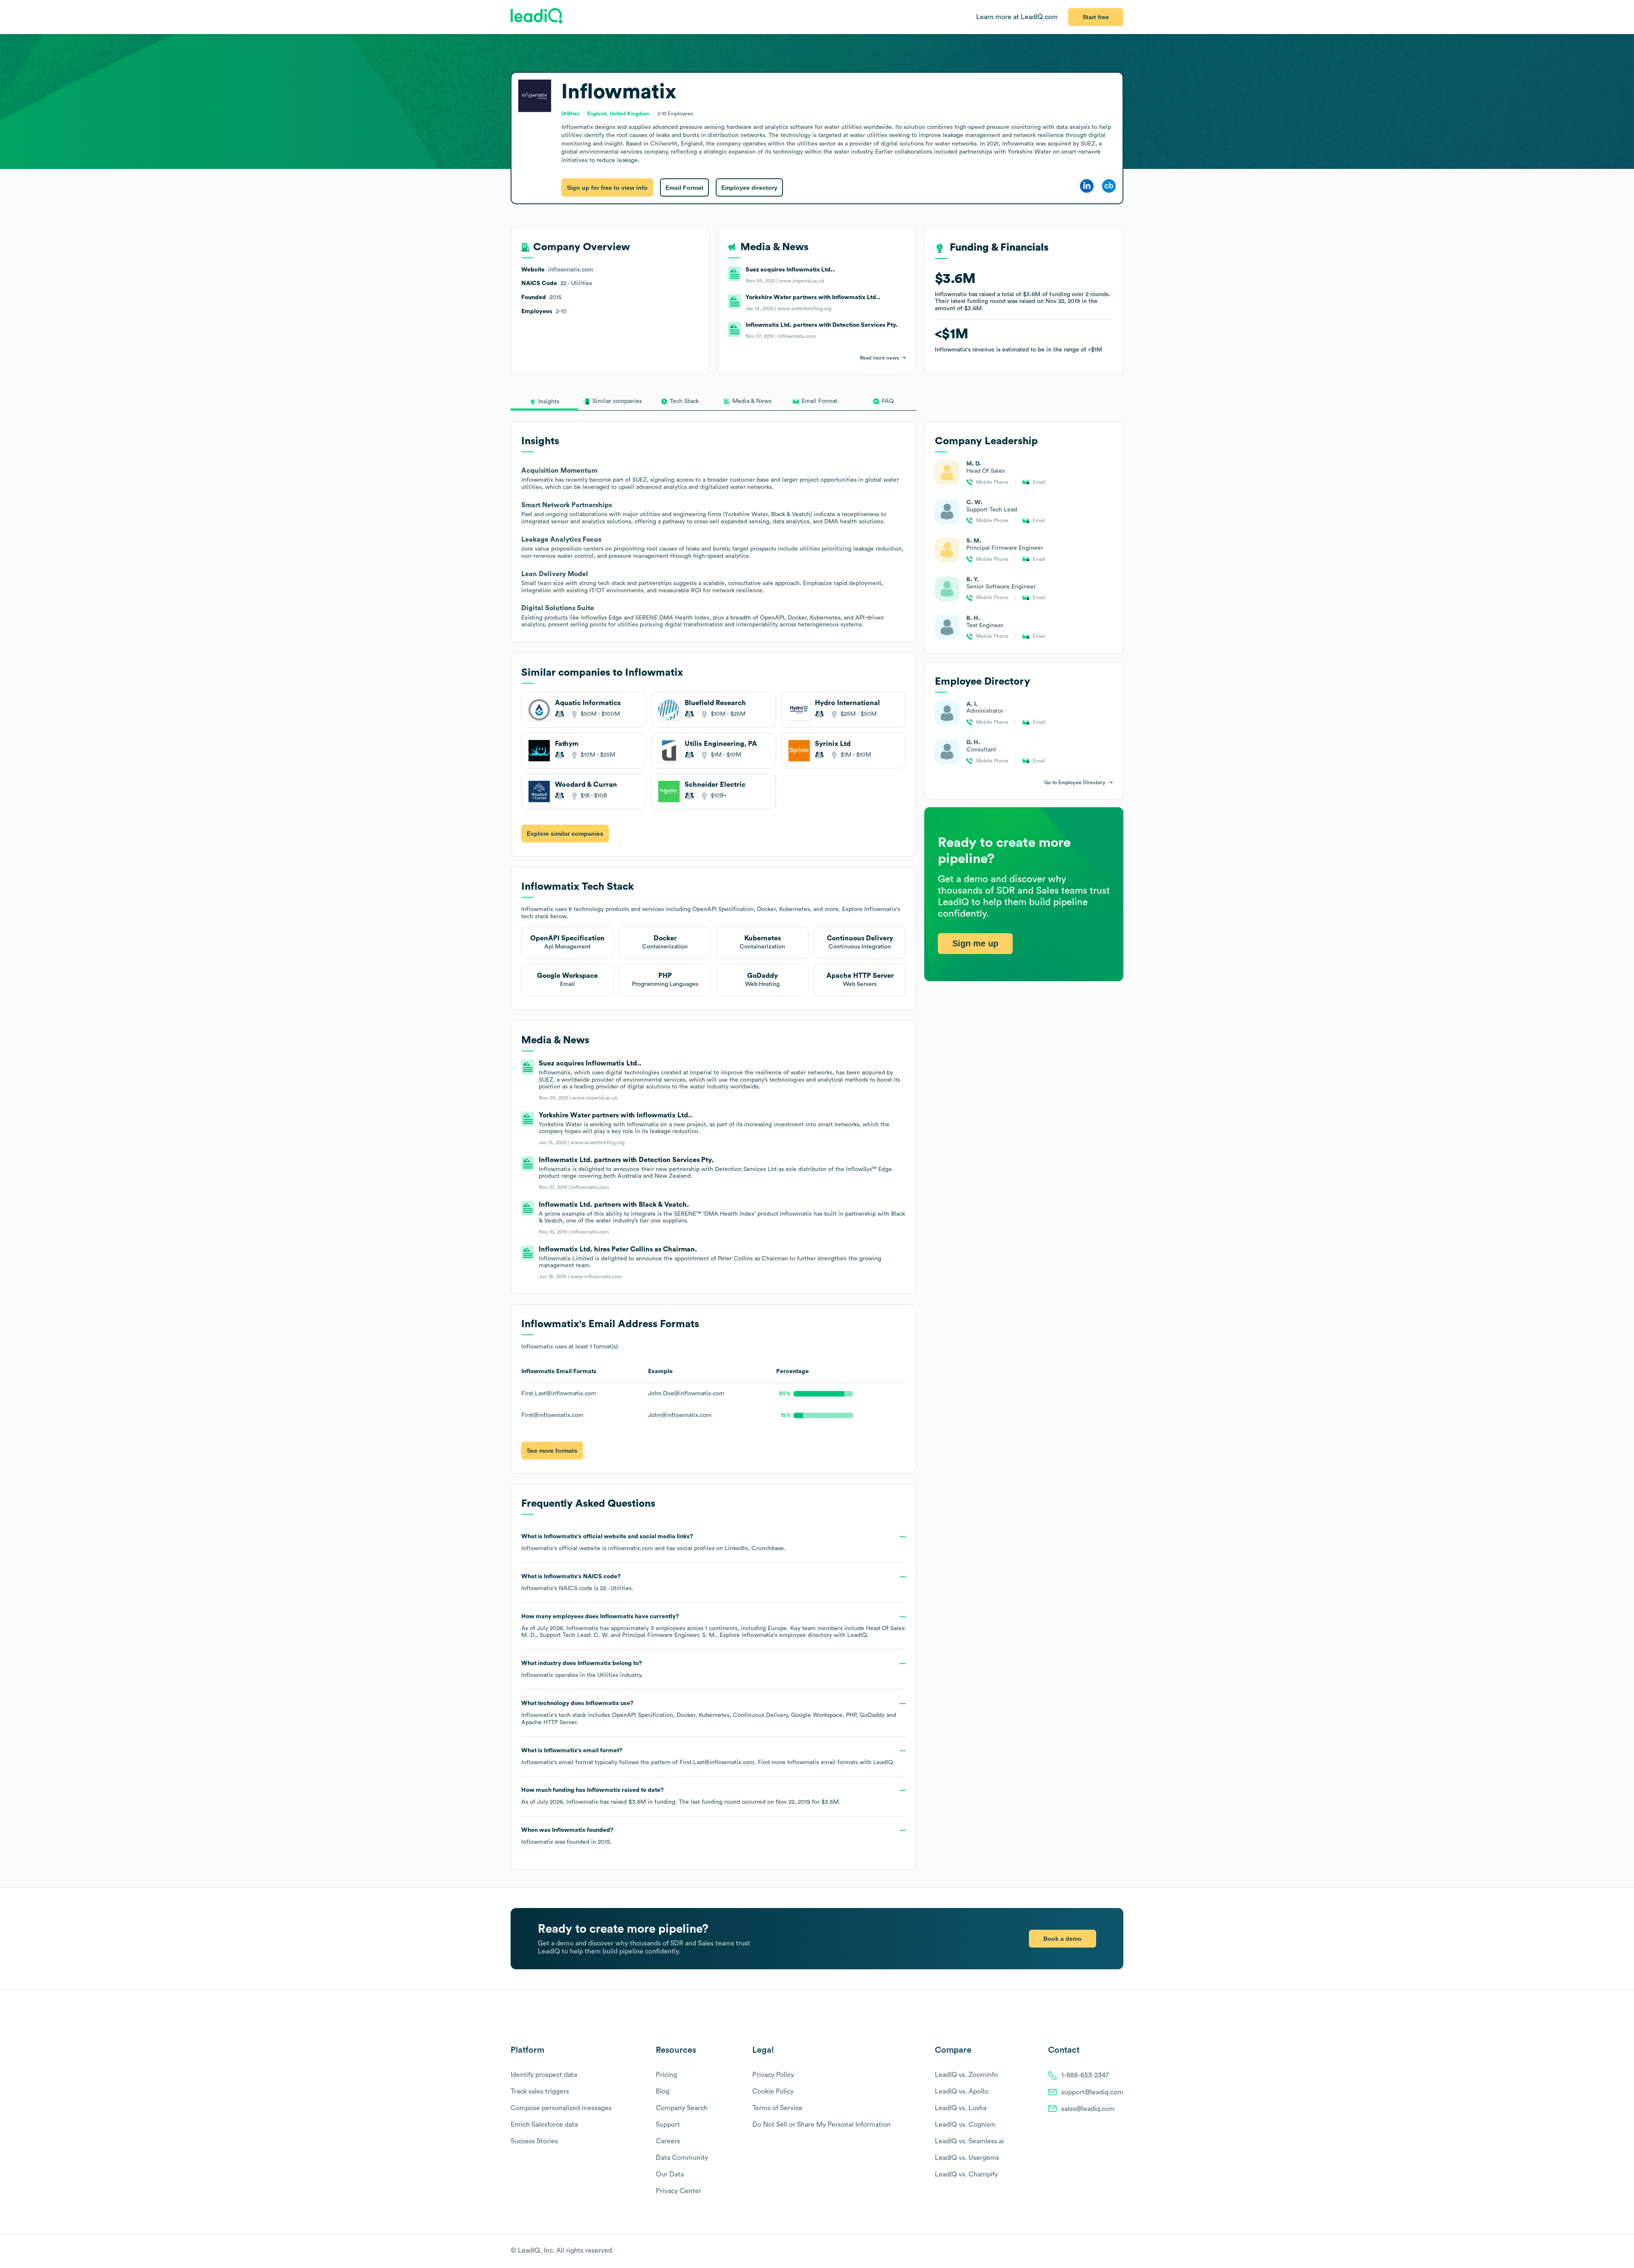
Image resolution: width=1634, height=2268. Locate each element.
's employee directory (787, 1635)
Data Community (682, 2158)
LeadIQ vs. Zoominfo (966, 2075)
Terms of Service (777, 2108)
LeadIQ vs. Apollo (961, 2091)
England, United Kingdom (618, 114)
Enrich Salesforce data (544, 2125)
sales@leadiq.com (1088, 2109)
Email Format (684, 188)
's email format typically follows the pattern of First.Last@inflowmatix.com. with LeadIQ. (708, 1757)
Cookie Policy (773, 2091)
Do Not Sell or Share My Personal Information (821, 2125)
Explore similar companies (565, 834)
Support (668, 2125)
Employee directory (749, 188)
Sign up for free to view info (607, 188)
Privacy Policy (773, 2075)
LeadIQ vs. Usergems (967, 2158)
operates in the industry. (582, 1669)
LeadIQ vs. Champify (966, 2174)
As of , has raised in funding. (681, 1796)
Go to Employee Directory (1075, 783)
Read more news (879, 358)
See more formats (552, 1451)
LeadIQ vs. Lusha (961, 2108)
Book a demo (1063, 1939)
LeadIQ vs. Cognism (965, 2125)
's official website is (653, 1542)
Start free (1096, 17)
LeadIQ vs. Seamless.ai (969, 2141)
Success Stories (534, 2141)
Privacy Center (678, 2191)
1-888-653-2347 (1085, 2075)
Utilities (608, 1675)
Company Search (682, 2108)
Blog (663, 2091)
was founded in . (567, 1836)
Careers (668, 2141)
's (577, 1582)
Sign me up (975, 943)
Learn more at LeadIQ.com (1017, 17)
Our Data (670, 2174)
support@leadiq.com (1092, 2092)
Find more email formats (808, 1762)
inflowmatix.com (631, 1548)
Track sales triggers (540, 2091)
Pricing (666, 2075)
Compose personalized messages (561, 2108)
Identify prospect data (544, 2075)
